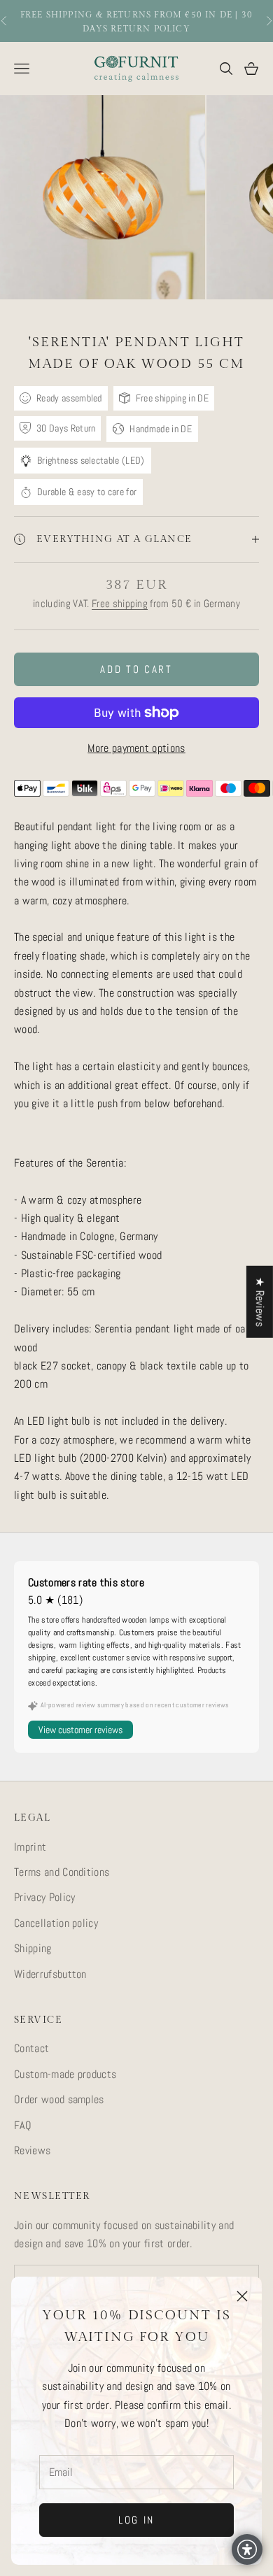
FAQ (23, 2125)
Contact (31, 2048)
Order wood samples (59, 2099)
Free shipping (120, 603)
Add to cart (136, 669)
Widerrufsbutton (50, 1974)
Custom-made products (65, 2074)
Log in (136, 2520)
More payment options (136, 748)
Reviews (32, 2150)
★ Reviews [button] (260, 1301)
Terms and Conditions (62, 1872)
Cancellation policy (56, 1923)
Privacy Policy (44, 1897)
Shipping (33, 1948)
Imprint (30, 1847)
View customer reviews (80, 1730)
